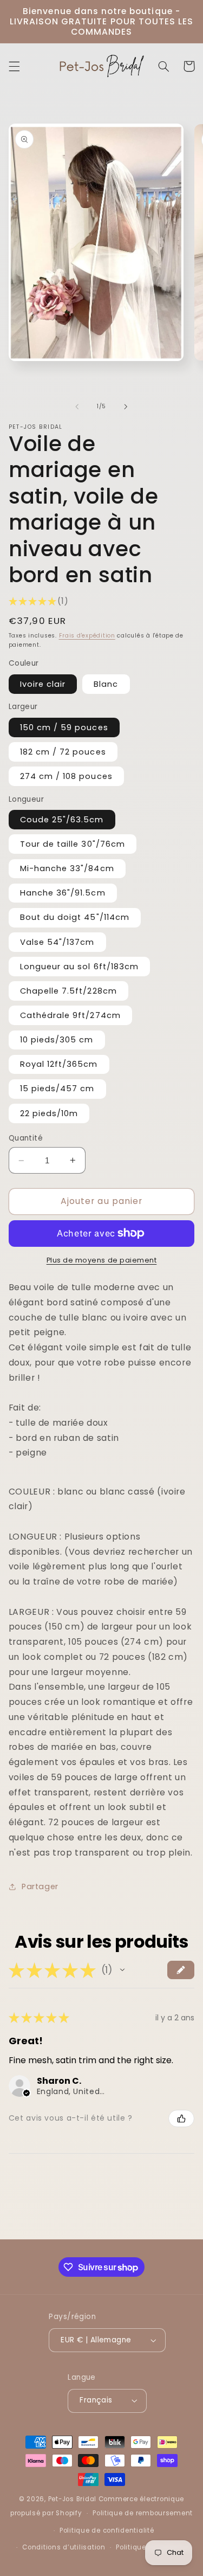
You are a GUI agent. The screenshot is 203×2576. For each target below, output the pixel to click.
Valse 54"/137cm (57, 942)
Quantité (26, 1138)
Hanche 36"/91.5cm (63, 893)
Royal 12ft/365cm (59, 1064)
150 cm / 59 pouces (64, 727)
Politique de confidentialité (107, 2530)
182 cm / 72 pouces (63, 752)
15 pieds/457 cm (57, 1089)
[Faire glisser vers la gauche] (77, 407)
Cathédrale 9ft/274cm (70, 1015)
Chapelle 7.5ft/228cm (68, 991)
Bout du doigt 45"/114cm (75, 917)
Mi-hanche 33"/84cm (67, 868)
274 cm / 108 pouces (66, 776)
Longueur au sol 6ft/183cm (79, 967)
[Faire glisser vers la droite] (126, 407)
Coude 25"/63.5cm (62, 820)
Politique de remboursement (143, 2513)
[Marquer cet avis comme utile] (181, 2118)
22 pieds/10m (49, 1113)
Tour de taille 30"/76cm (73, 844)
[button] (14, 66)
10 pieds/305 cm (57, 1040)
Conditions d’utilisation (64, 2547)
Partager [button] (40, 1886)
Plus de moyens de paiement (102, 1260)
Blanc (106, 684)
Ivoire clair (43, 684)
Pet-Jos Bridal (72, 2499)
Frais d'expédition (87, 636)
